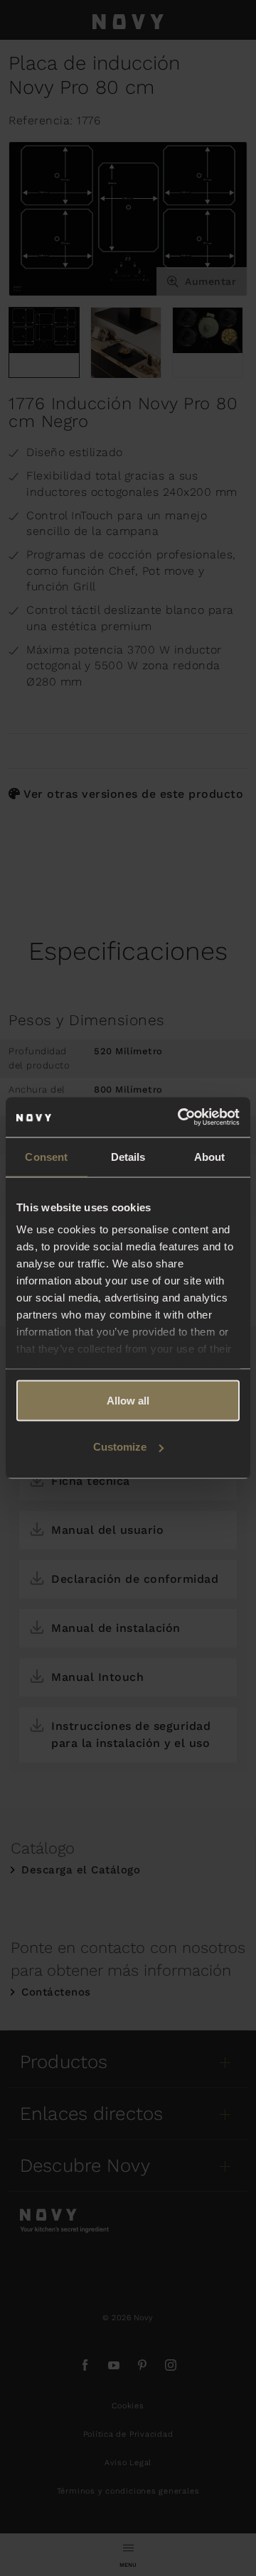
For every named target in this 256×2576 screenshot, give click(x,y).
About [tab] (210, 1156)
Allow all (128, 1400)
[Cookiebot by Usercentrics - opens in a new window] (181, 1117)
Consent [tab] (46, 1156)
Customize (120, 1447)
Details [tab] (128, 1156)
